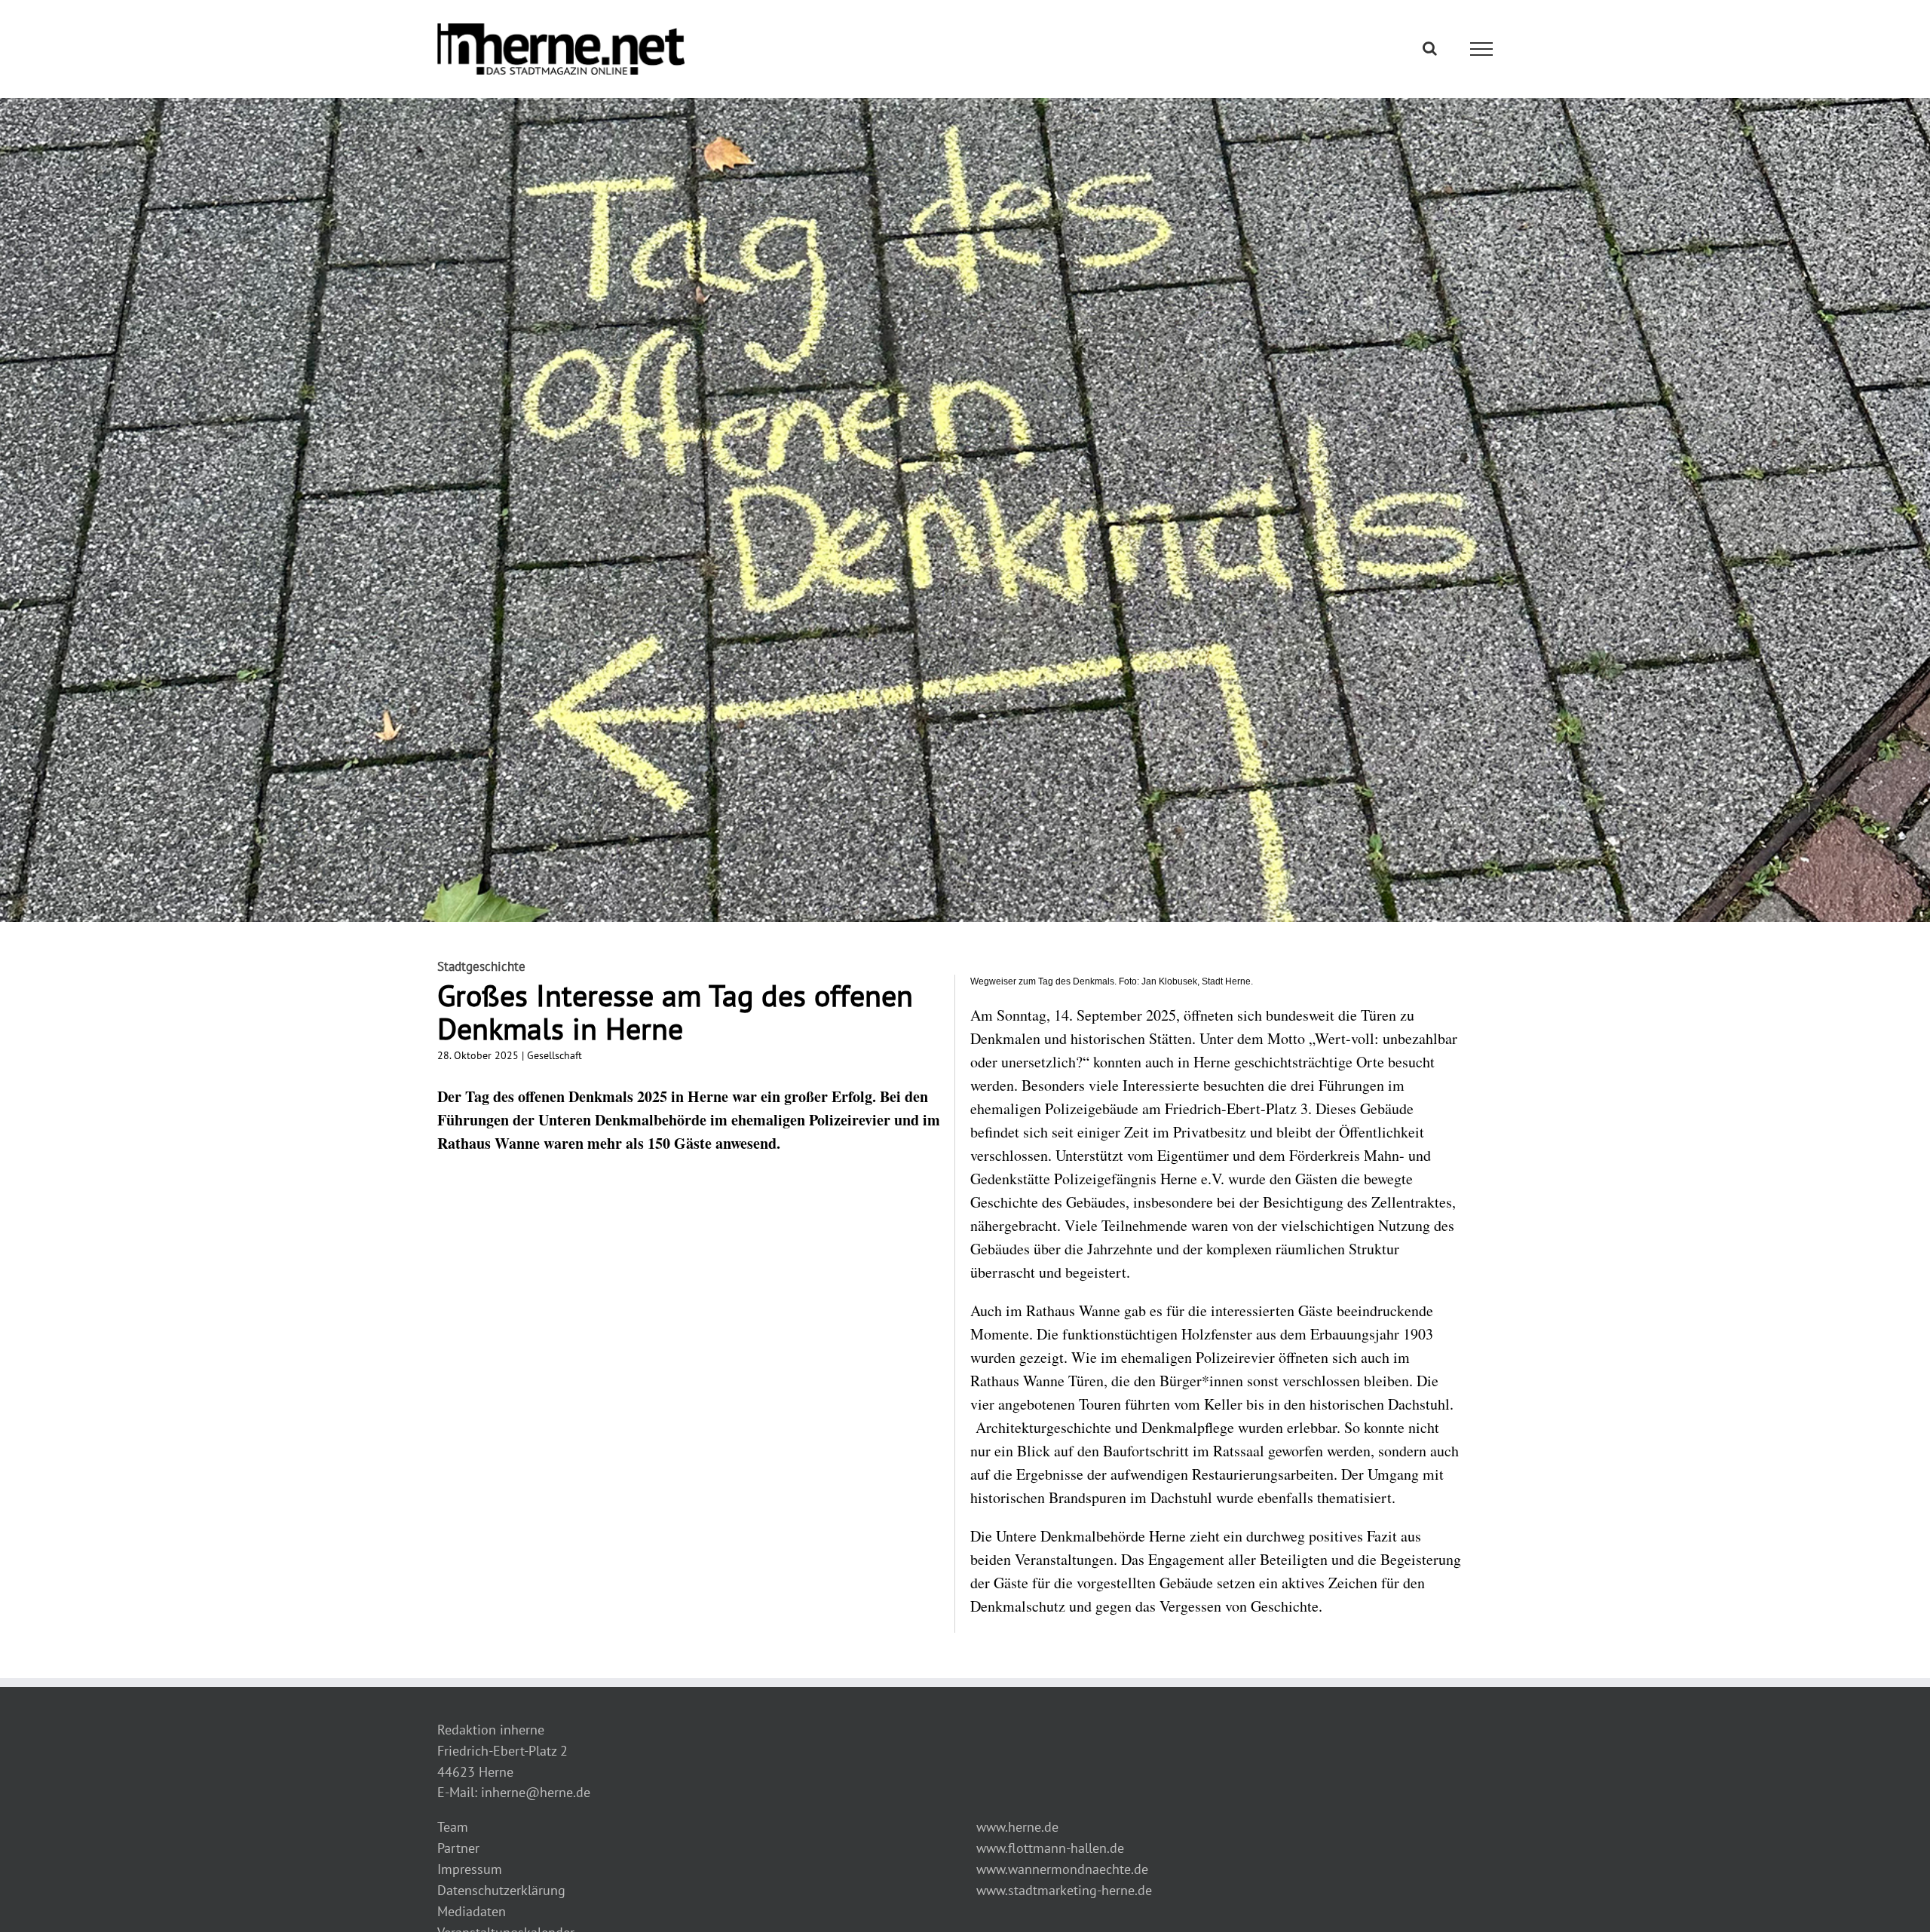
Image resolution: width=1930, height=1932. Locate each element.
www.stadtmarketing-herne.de (1064, 1890)
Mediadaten (472, 1911)
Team (453, 1827)
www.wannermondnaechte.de (1062, 1869)
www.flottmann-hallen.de (1050, 1848)
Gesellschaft (554, 1055)
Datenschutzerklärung (501, 1890)
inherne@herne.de (536, 1792)
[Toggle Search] (1430, 48)
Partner (458, 1848)
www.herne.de (1017, 1827)
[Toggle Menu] (1482, 49)
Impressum (470, 1869)
